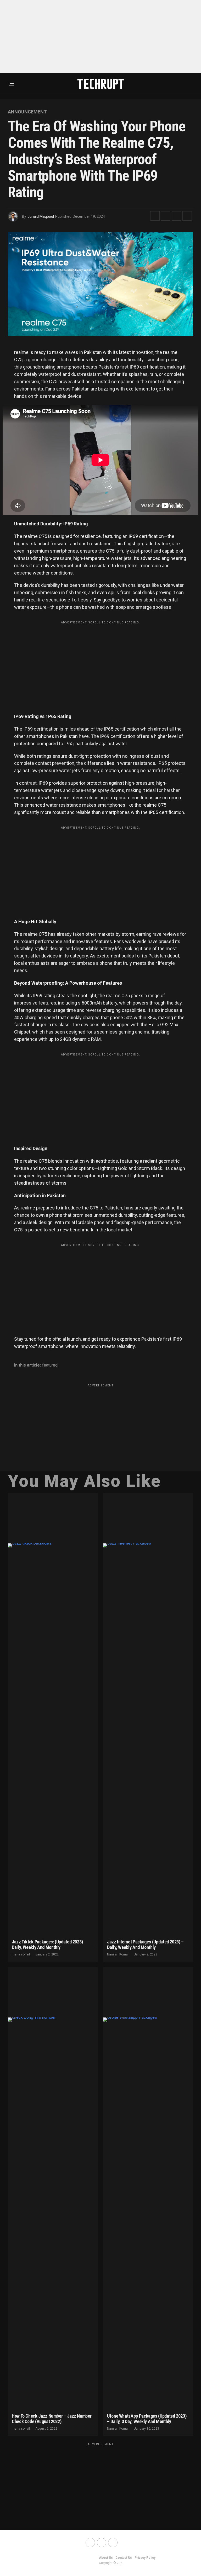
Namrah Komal (118, 1954)
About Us (106, 2558)
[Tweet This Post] (166, 216)
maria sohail (21, 1954)
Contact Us (124, 2558)
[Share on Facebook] (155, 216)
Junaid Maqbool (41, 216)
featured (50, 1365)
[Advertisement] (100, 37)
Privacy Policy (145, 2558)
